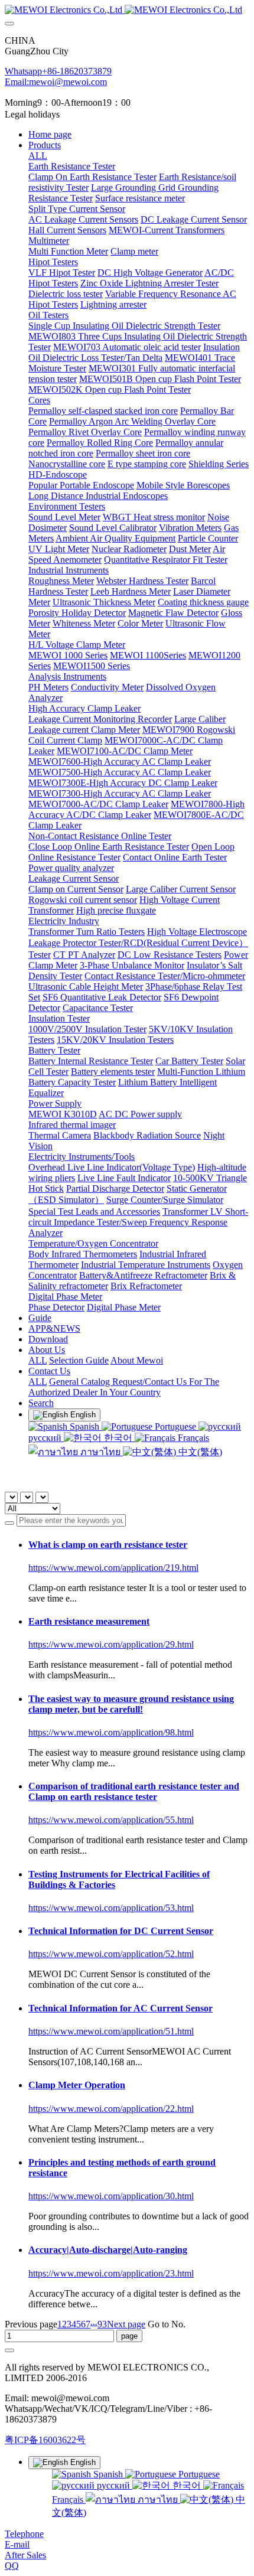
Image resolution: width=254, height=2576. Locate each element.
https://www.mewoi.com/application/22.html (111, 2109)
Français (192, 1438)
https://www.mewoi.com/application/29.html (111, 1644)
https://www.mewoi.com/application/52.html (111, 1954)
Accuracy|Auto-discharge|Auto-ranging (108, 2250)
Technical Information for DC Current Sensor (121, 1931)
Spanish (84, 1426)
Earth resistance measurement (89, 1621)
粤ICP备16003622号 (45, 2440)
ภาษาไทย (100, 1452)
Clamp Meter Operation (77, 2085)
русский (113, 2485)
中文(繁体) (199, 1452)
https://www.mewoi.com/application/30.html (111, 2196)
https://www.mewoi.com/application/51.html (111, 2031)
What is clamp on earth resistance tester (108, 1545)
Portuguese (175, 1426)
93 (102, 2324)
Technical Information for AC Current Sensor (121, 2008)
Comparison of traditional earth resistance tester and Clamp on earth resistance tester (134, 1791)
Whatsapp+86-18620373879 (58, 71)
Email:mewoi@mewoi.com (56, 82)
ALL (38, 156)
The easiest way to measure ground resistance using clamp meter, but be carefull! (131, 1704)
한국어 (118, 1438)
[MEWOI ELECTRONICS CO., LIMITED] (127, 10)
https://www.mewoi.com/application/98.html (111, 1732)
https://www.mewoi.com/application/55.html (111, 1820)
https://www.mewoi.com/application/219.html (113, 1568)
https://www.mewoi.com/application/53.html (111, 1908)
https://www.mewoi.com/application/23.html (111, 2273)
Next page (126, 2324)
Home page (50, 134)
